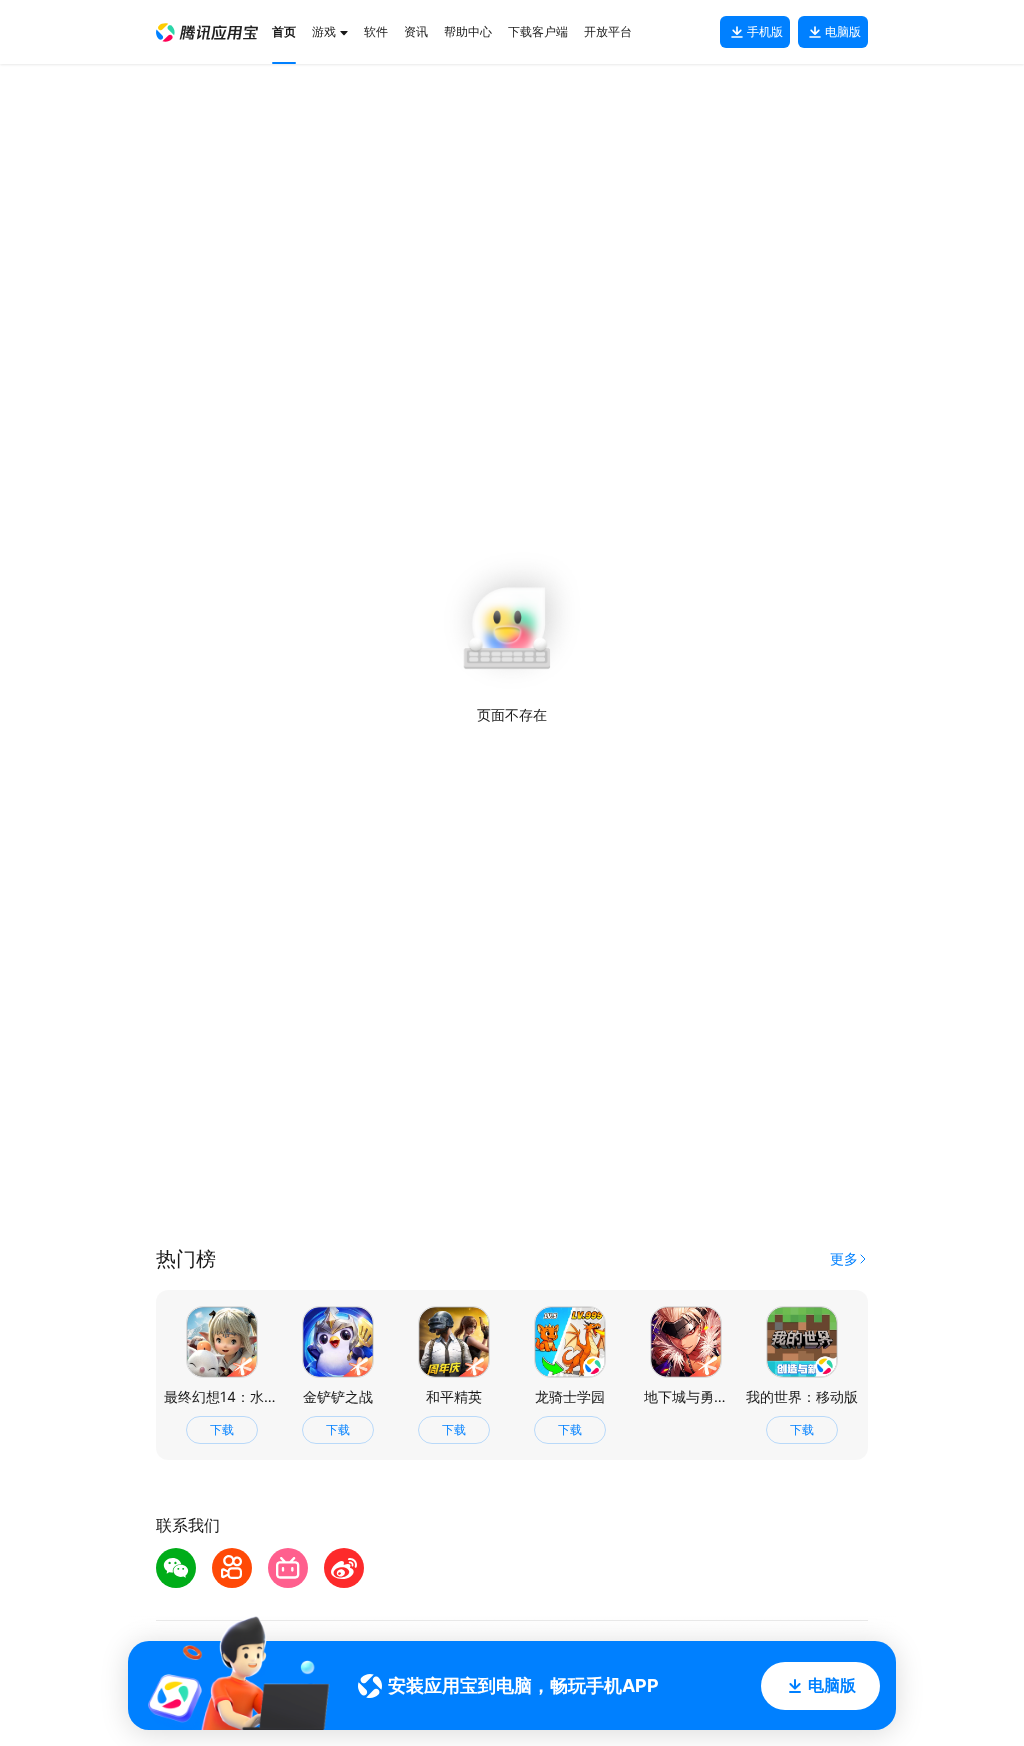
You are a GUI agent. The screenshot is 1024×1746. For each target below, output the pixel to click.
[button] (207, 32)
